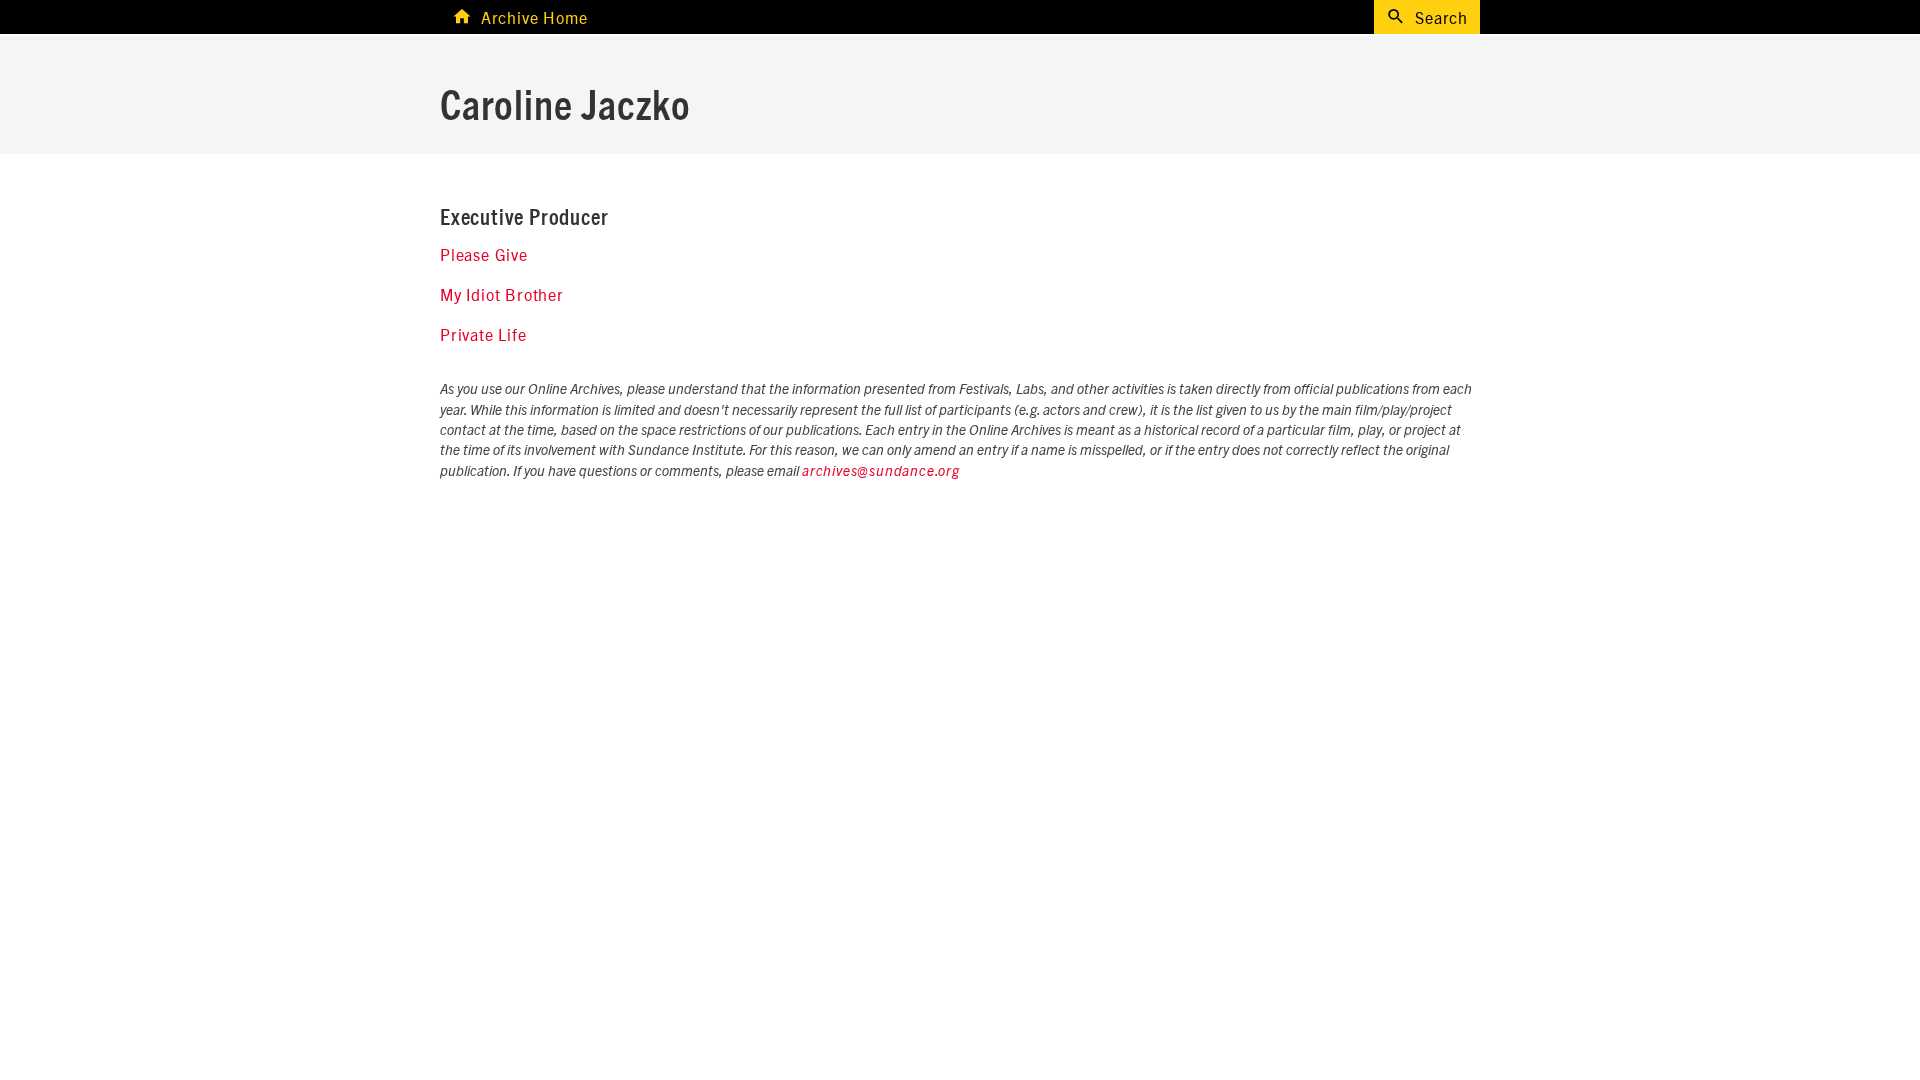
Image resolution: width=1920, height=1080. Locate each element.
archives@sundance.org (881, 472)
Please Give (484, 254)
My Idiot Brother (502, 294)
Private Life (483, 334)
